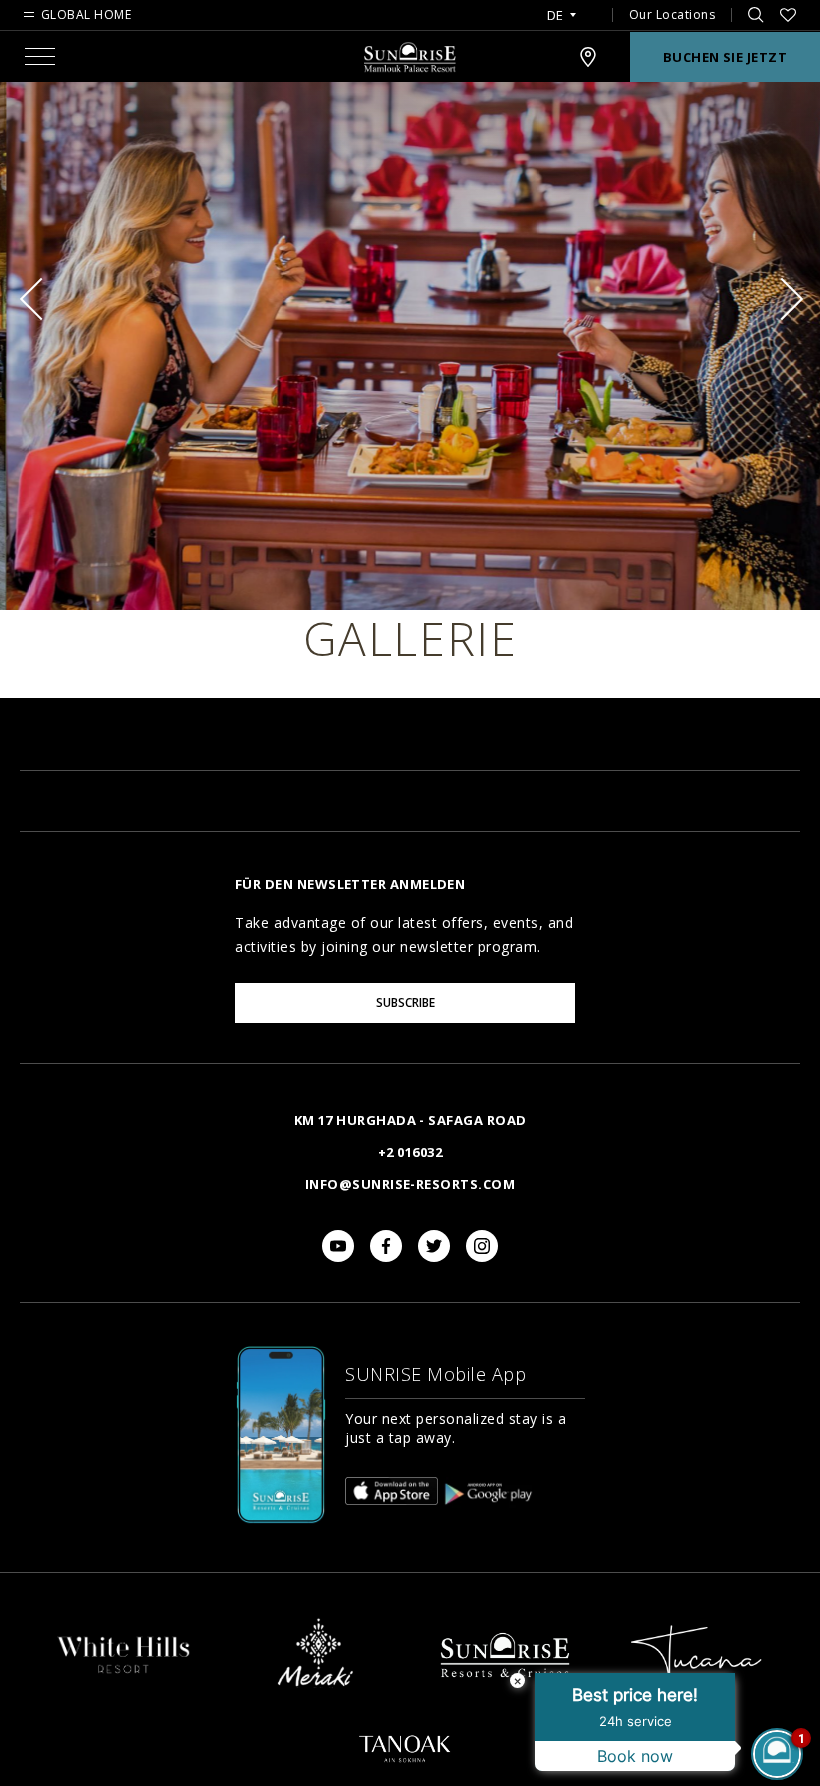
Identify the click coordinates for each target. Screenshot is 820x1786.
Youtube (338, 1246)
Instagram (482, 1246)
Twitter (434, 1246)
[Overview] (124, 1673)
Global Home (86, 15)
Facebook (386, 1246)
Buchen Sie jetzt (725, 57)
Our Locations (672, 14)
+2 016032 (410, 1152)
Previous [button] (41, 299)
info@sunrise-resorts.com (410, 1184)
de (555, 15)
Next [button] (782, 299)
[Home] (505, 1695)
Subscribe (405, 1002)
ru (561, 71)
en (561, 39)
